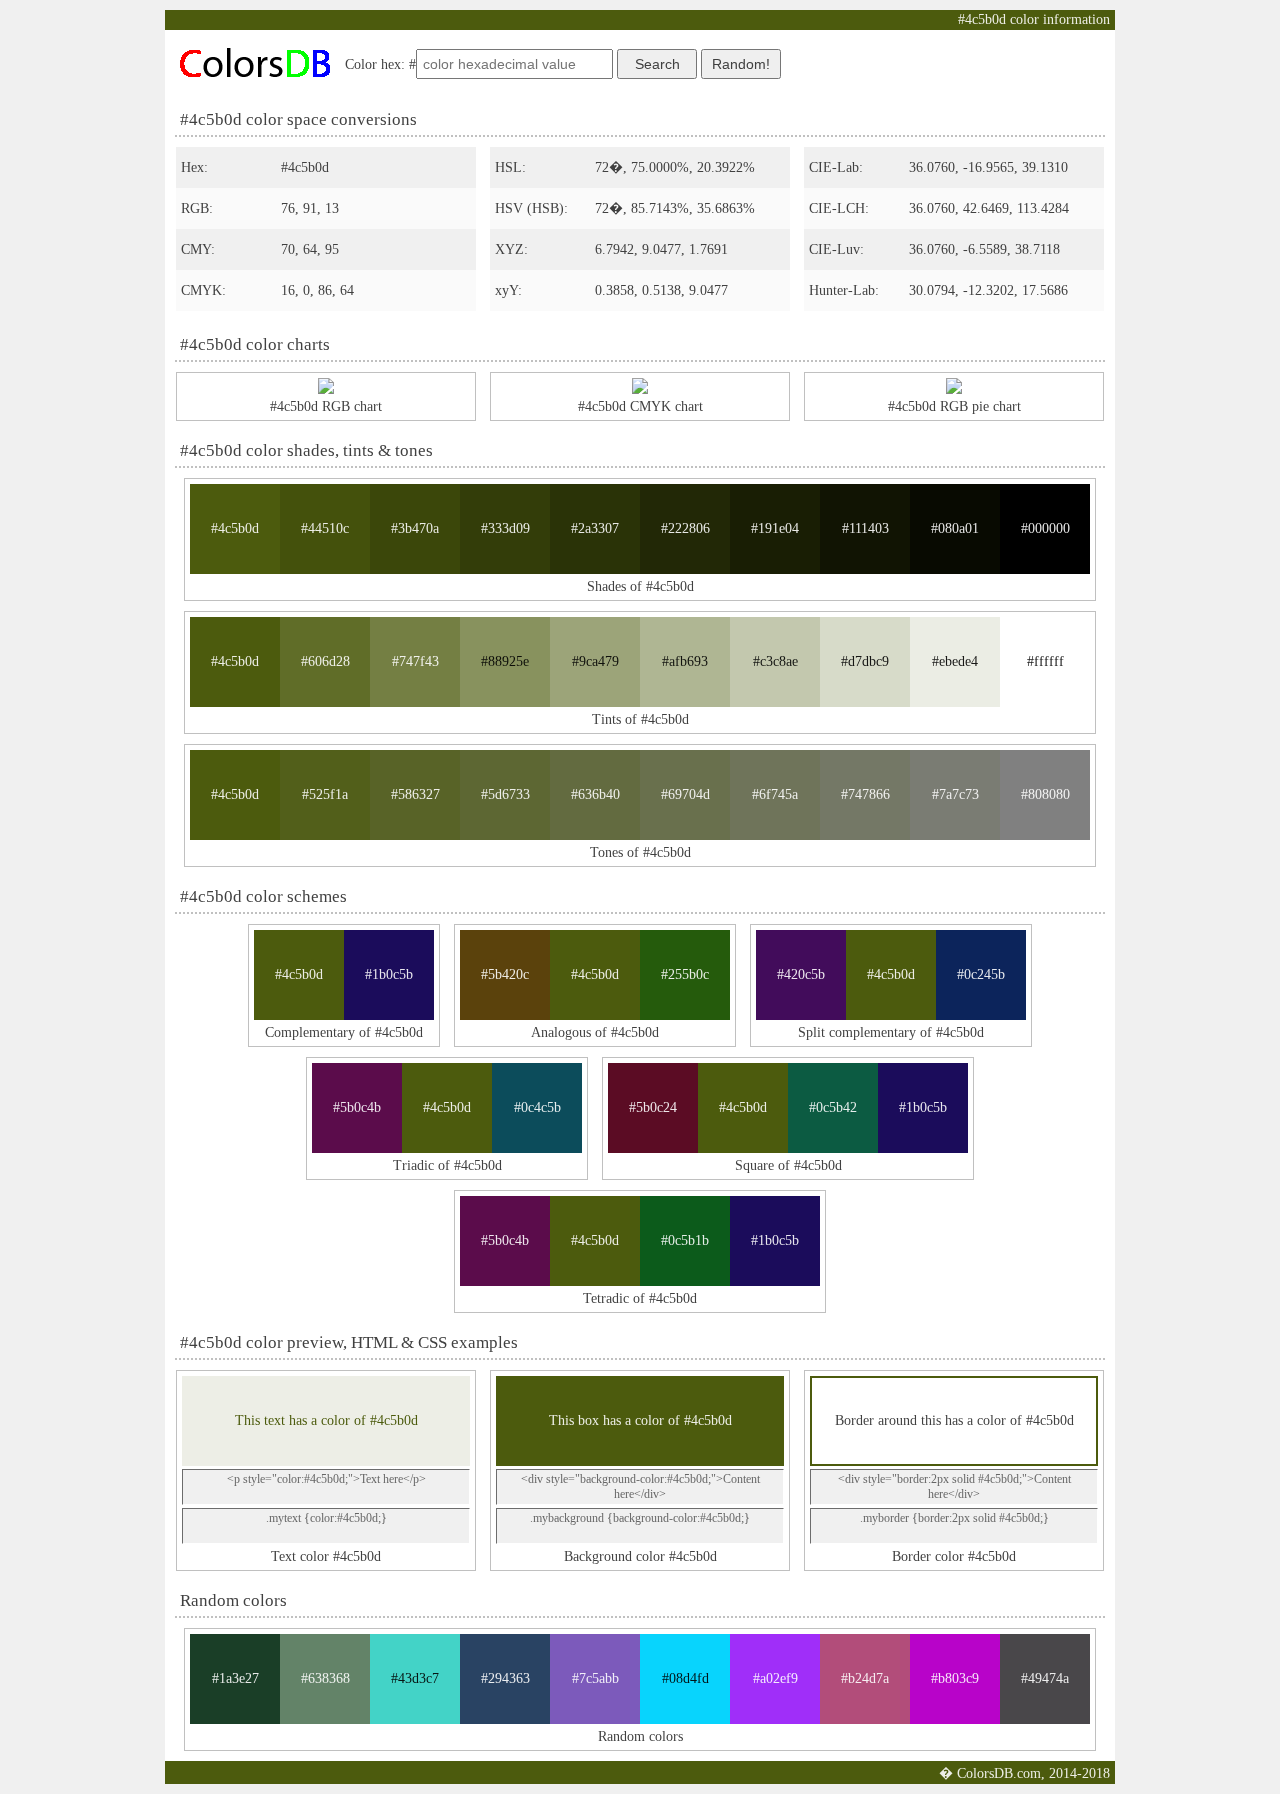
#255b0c (685, 974)
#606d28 (325, 661)
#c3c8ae (775, 661)
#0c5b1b (685, 1240)
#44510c (325, 528)
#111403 (865, 528)
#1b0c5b (389, 974)
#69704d (685, 794)
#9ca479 (595, 661)
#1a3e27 (235, 1678)
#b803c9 (955, 1678)
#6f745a (775, 794)
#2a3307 (595, 528)
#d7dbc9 (865, 661)
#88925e (505, 661)
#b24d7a (865, 1678)
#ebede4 (955, 661)
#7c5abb (595, 1678)
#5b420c (505, 974)
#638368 (325, 1678)
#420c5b (801, 974)
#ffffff (1045, 661)
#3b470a (415, 528)
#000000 (1045, 528)
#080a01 (955, 528)
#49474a (1045, 1678)
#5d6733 (505, 794)
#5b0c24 (653, 1107)
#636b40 (595, 794)
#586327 (415, 794)
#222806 (685, 528)
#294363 (505, 1678)
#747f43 (415, 661)
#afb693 (685, 661)
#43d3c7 (415, 1678)
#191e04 (775, 528)
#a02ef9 (775, 1678)
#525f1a (325, 794)
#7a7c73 (955, 794)
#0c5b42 (833, 1107)
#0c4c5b (537, 1107)
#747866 (865, 794)
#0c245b (981, 974)
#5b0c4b (357, 1107)
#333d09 (505, 528)
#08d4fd (685, 1678)
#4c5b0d (235, 528)
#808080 (1045, 794)
